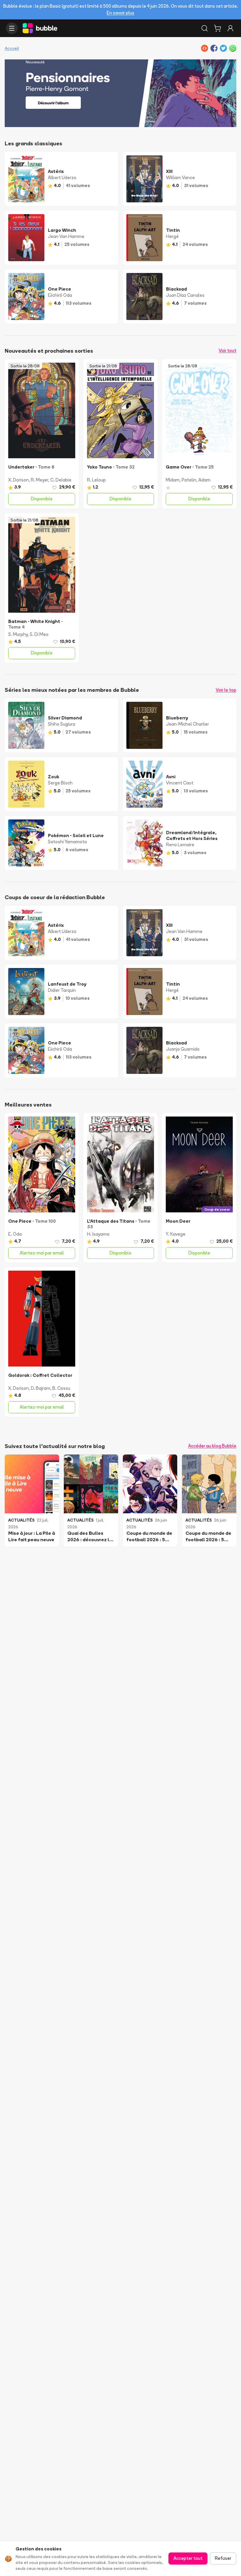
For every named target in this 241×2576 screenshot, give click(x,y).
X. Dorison (19, 480)
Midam (173, 480)
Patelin (189, 480)
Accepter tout (188, 2558)
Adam (204, 480)
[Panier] (217, 28)
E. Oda (15, 1234)
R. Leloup (96, 480)
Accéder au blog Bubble (212, 1446)
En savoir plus (120, 13)
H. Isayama (98, 1234)
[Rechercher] (205, 28)
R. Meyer (40, 480)
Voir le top (226, 690)
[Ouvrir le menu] (12, 28)
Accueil (12, 48)
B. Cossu (61, 1388)
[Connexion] (230, 28)
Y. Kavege (176, 1234)
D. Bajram (41, 1388)
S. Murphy (18, 634)
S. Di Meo (39, 634)
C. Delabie (61, 480)
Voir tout (227, 350)
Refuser (223, 2558)
